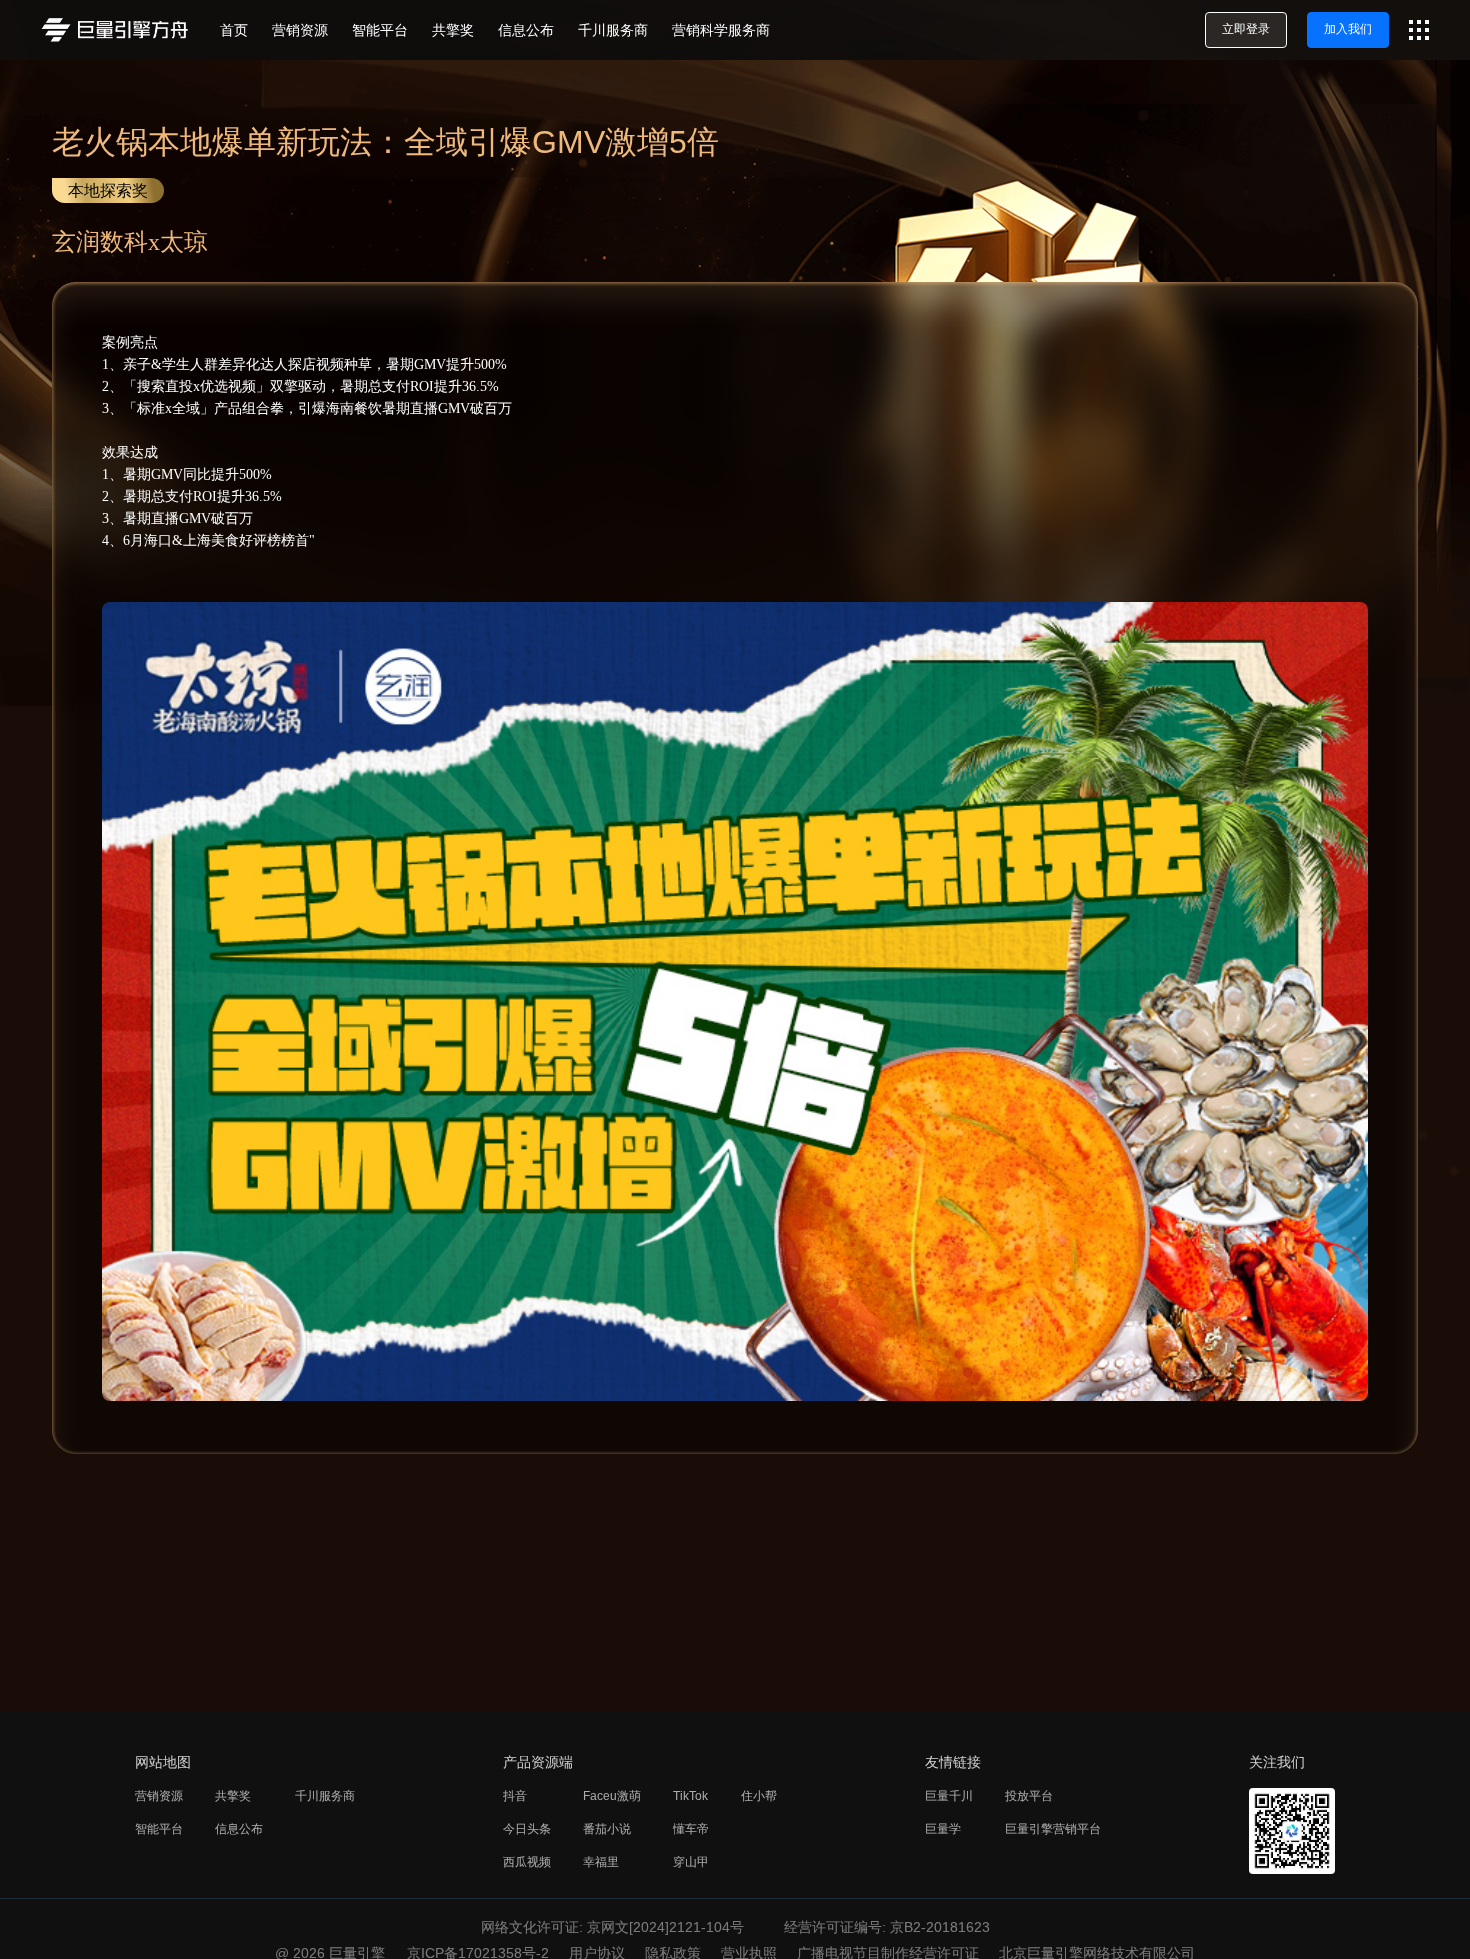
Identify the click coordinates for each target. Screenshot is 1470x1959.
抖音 (515, 1796)
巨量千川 (949, 1796)
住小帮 (759, 1796)
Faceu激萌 (612, 1796)
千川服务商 (325, 1796)
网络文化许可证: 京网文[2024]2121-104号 (612, 1927)
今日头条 (527, 1829)
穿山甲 (691, 1862)
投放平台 (1029, 1796)
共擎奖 (233, 1796)
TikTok (690, 1796)
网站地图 (163, 1762)
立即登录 (1246, 29)
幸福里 (601, 1862)
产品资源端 (538, 1762)
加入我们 (1348, 29)
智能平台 (159, 1829)
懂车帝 (691, 1829)
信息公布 (239, 1829)
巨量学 (943, 1829)
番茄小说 (607, 1829)
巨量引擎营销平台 (1053, 1829)
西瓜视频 (527, 1862)
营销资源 (159, 1796)
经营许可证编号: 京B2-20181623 (887, 1927)
